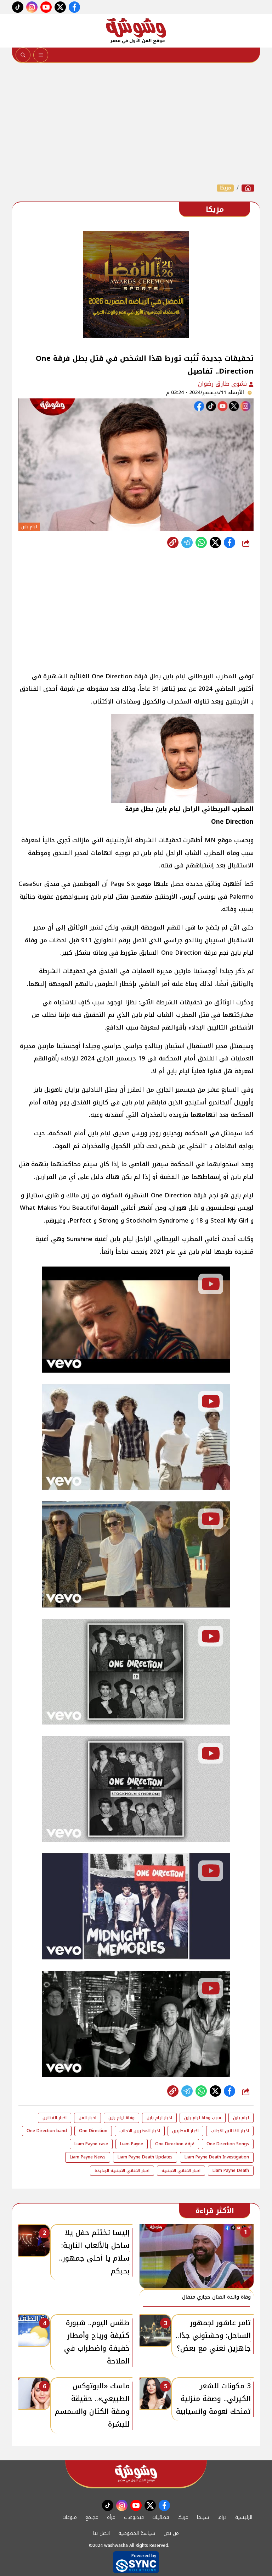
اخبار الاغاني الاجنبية (181, 2170)
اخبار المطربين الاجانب (140, 2131)
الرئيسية (244, 2517)
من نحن (171, 2533)
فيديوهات (134, 2517)
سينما (203, 2517)
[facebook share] (229, 542)
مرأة (111, 2517)
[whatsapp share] (201, 542)
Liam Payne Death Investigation (217, 2157)
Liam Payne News (88, 2157)
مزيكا (225, 188)
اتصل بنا (101, 2533)
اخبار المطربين (185, 2131)
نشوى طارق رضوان (223, 384)
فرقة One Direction (175, 2144)
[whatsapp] (173, 542)
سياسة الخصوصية (137, 2533)
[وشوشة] (136, 31)
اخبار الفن (87, 2118)
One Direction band (47, 2131)
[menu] (41, 55)
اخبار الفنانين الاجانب (230, 2131)
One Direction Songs (228, 2144)
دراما (222, 2517)
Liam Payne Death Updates (145, 2157)
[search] (23, 55)
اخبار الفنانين (55, 2118)
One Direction (93, 2131)
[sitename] (136, 2474)
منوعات (70, 2517)
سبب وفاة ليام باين (203, 2118)
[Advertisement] (136, 123)
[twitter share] (215, 542)
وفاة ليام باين (121, 2118)
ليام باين (241, 2118)
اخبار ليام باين (159, 2118)
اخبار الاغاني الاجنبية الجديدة (122, 2170)
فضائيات (161, 2517)
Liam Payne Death (231, 2170)
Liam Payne (132, 2144)
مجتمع (92, 2517)
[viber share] (187, 542)
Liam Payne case (91, 2144)
